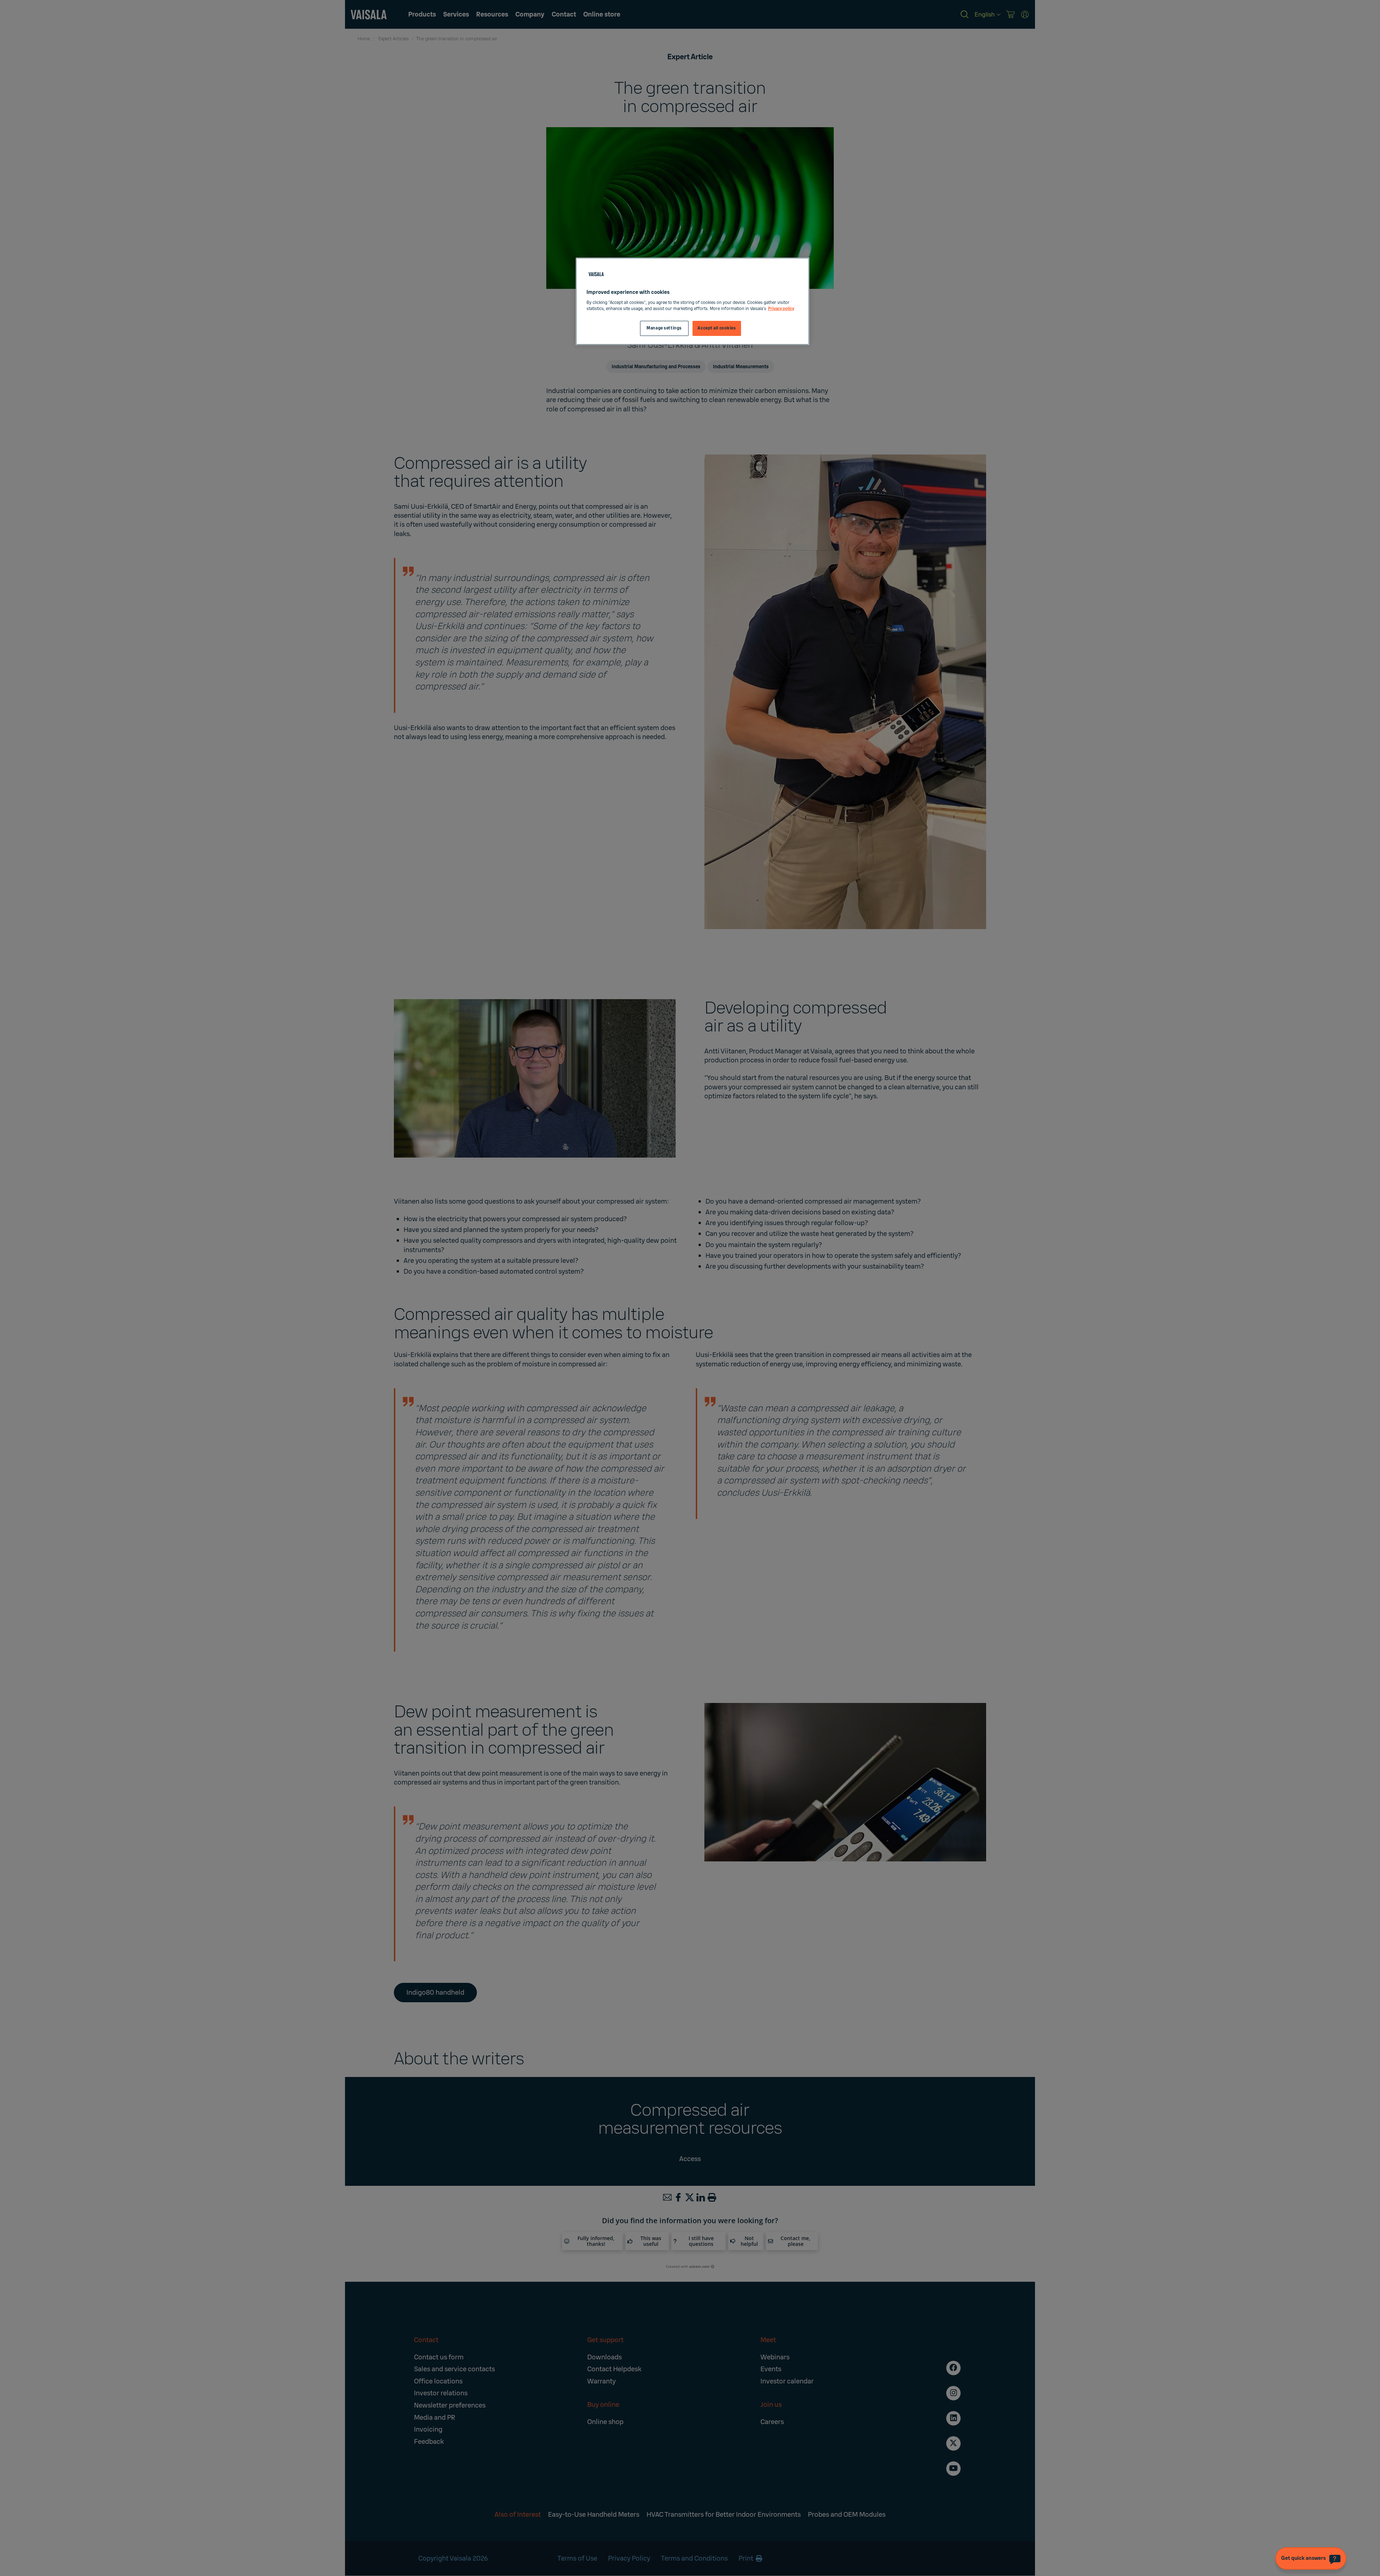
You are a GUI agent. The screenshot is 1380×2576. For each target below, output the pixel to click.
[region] (693, 301)
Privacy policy (781, 309)
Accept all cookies (717, 328)
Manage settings (664, 328)
